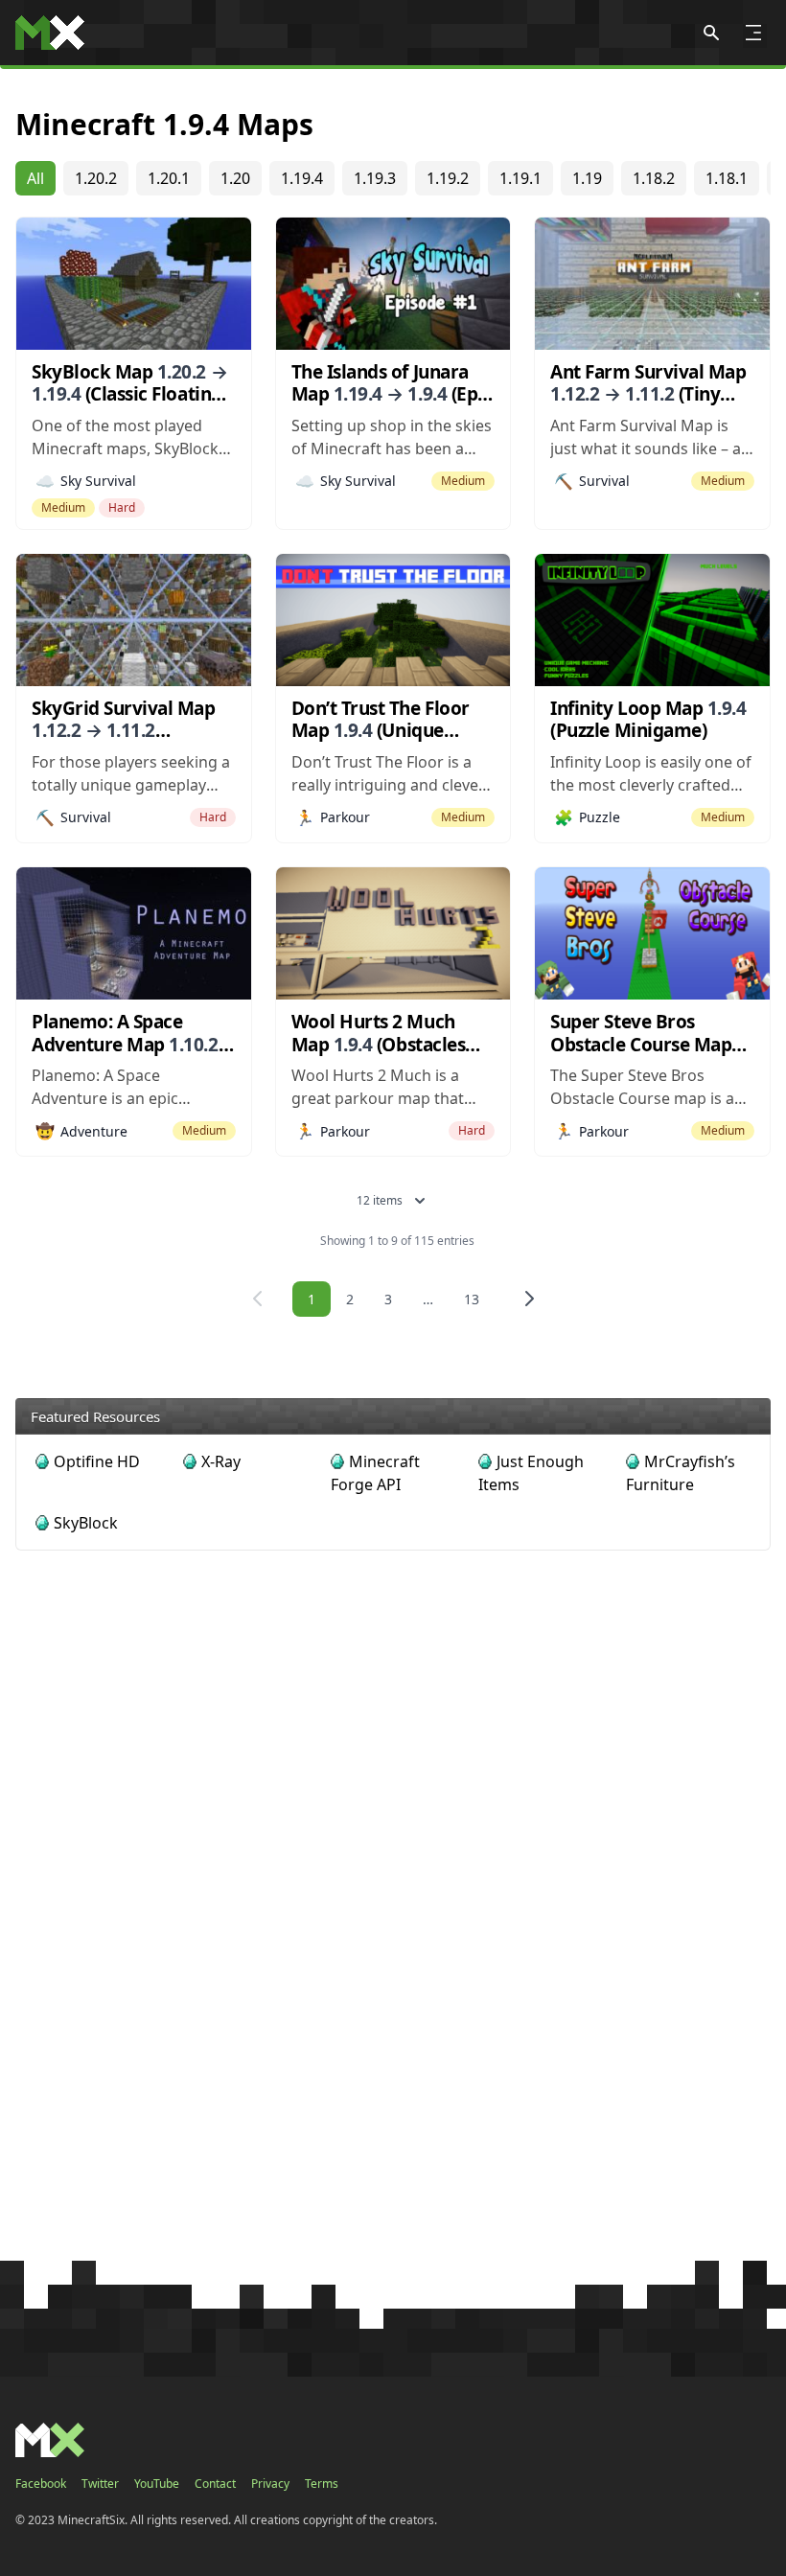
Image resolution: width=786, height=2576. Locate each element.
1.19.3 (375, 178)
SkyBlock (86, 1523)
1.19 (587, 178)
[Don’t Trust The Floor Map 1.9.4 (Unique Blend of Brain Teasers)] (393, 620)
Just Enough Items (531, 1473)
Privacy (270, 2484)
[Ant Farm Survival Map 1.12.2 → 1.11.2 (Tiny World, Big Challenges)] (652, 284)
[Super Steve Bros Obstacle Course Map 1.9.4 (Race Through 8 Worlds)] (652, 933)
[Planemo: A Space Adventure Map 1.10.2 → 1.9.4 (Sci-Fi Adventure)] (134, 933)
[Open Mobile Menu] (753, 33)
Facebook (41, 2484)
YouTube (157, 2484)
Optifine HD (97, 1461)
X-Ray (221, 1461)
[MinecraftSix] (50, 33)
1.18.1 (727, 178)
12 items (380, 1200)
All (35, 178)
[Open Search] (711, 33)
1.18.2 (654, 178)
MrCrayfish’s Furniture (681, 1473)
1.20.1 (169, 178)
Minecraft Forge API (375, 1473)
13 (472, 1299)
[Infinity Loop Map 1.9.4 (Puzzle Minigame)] (652, 620)
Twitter (100, 2484)
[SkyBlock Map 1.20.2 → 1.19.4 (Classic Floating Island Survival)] (134, 284)
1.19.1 (520, 178)
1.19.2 (448, 178)
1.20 (235, 178)
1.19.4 (302, 178)
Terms (322, 2484)
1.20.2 (96, 178)
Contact (215, 2484)
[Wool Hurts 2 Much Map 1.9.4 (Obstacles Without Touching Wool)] (393, 933)
